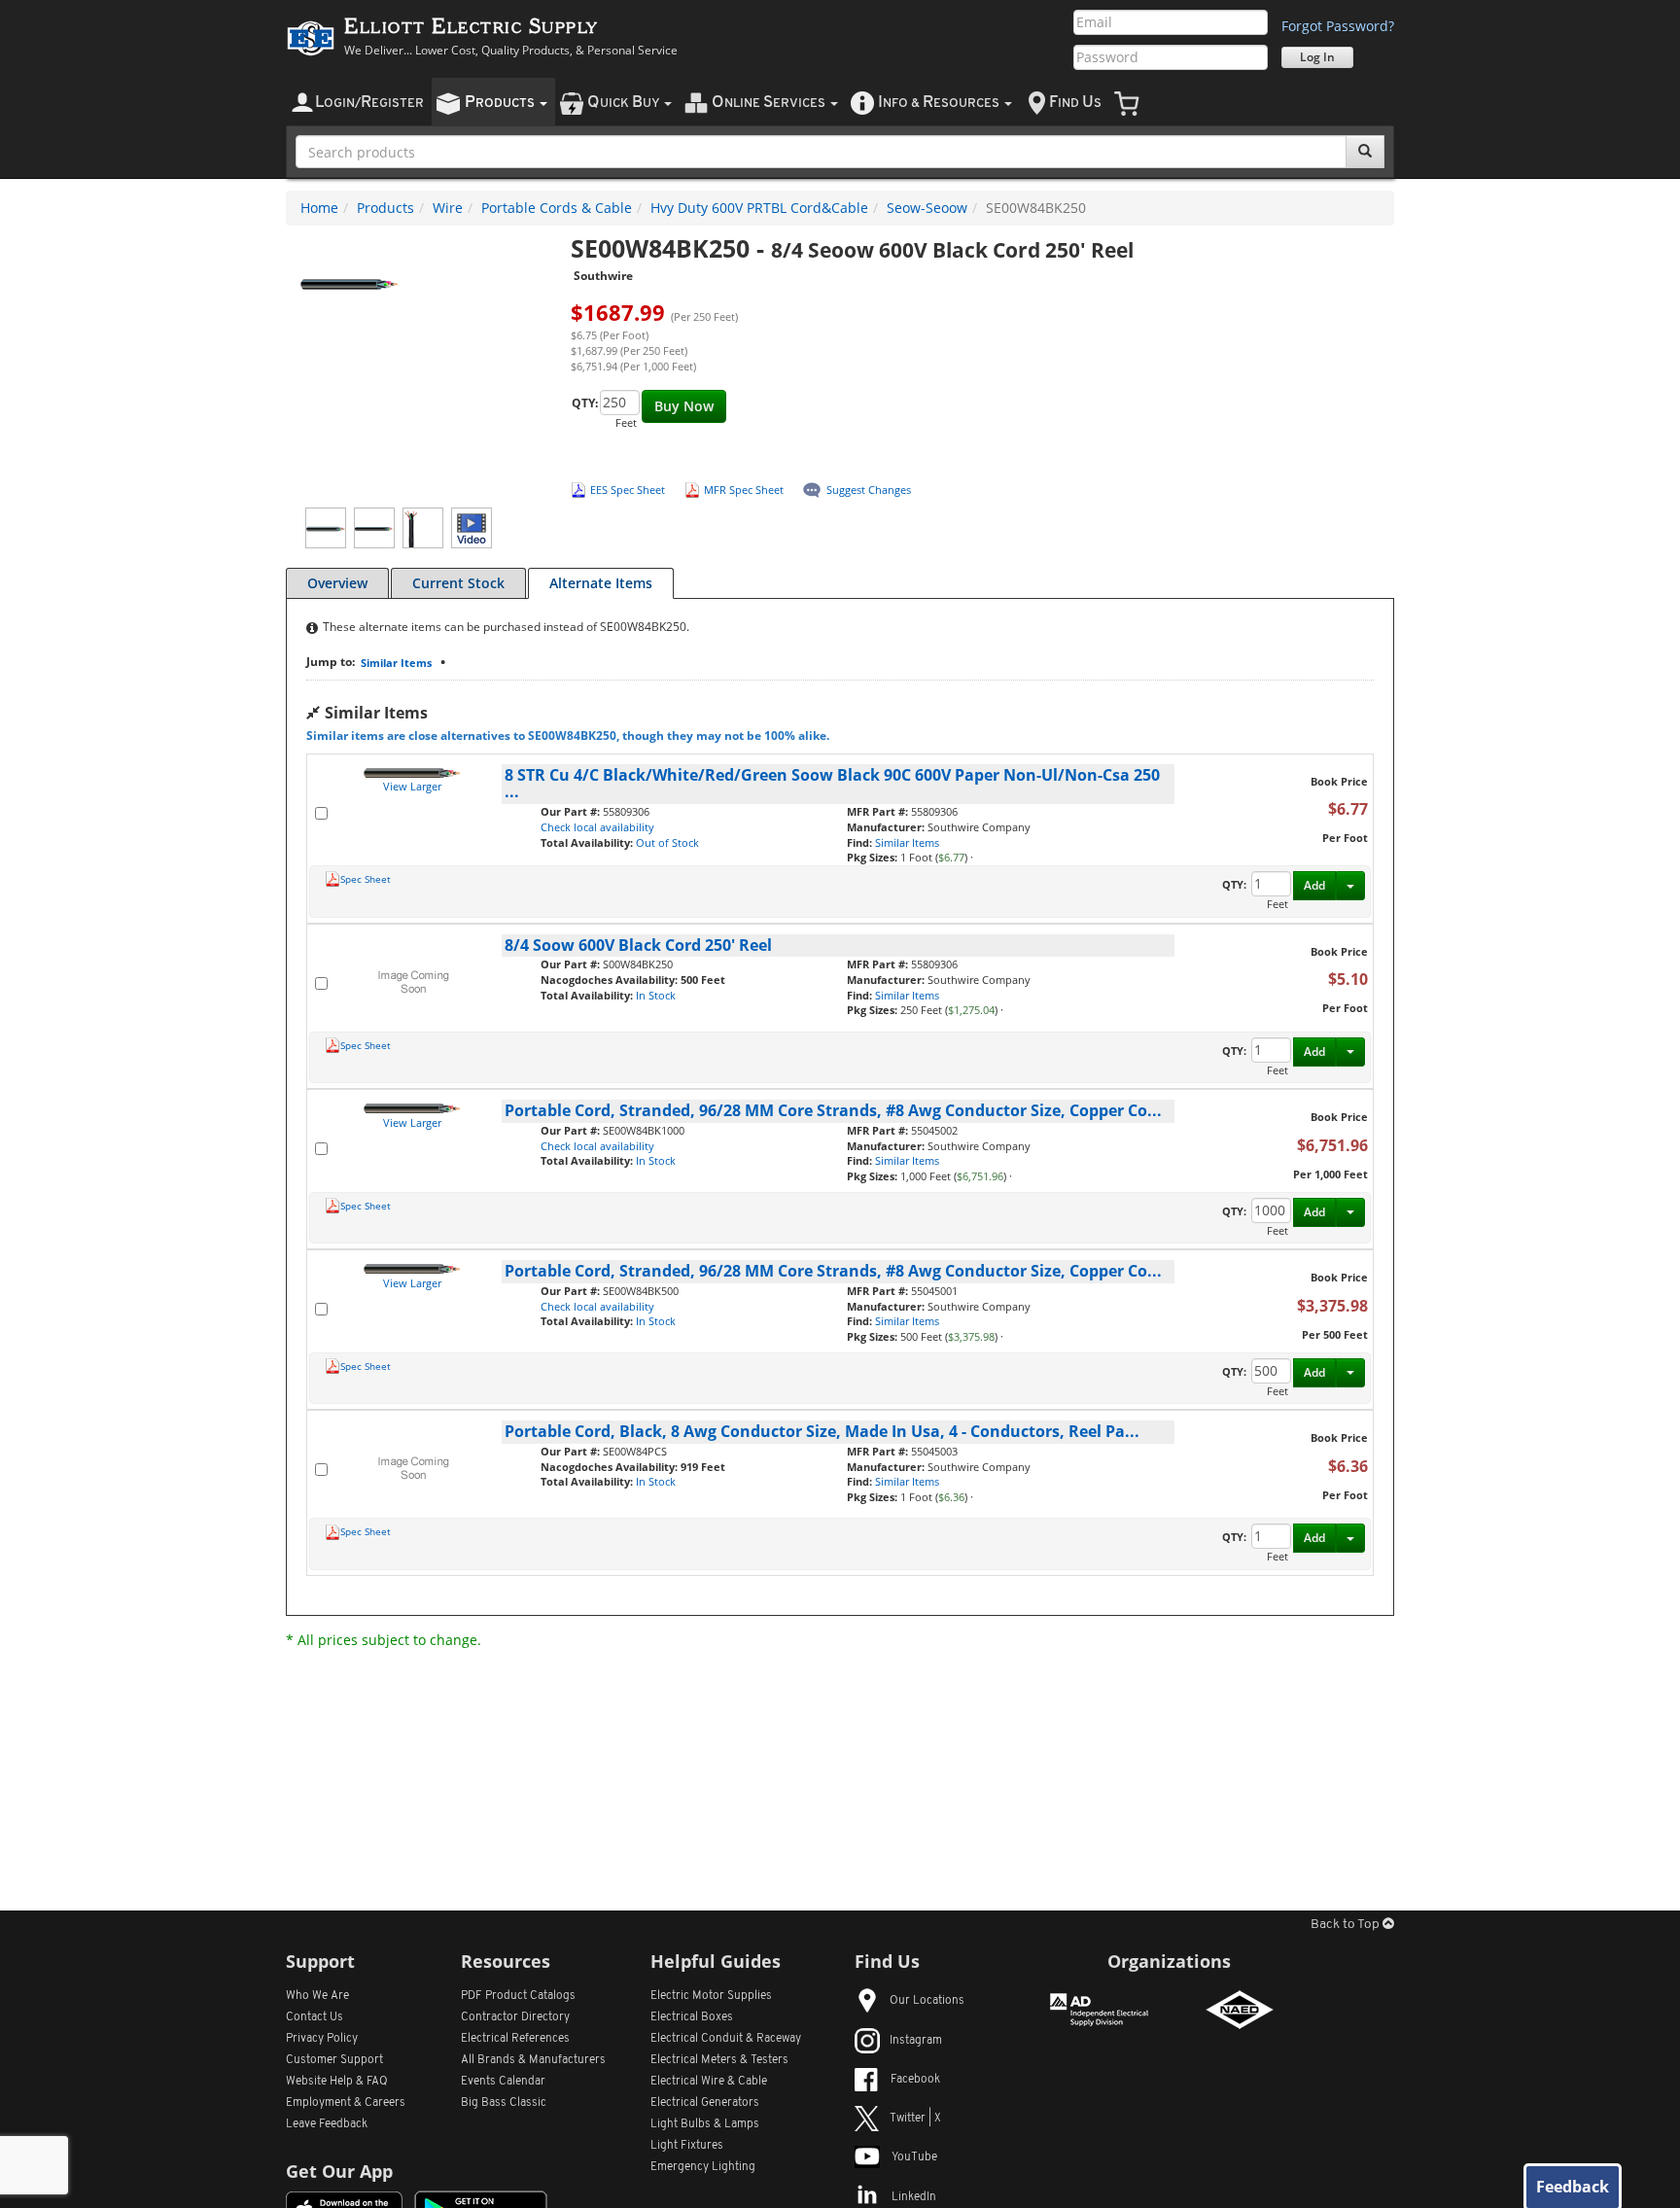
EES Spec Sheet (628, 490)
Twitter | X (915, 2119)
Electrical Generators (705, 2103)
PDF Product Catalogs (518, 1996)
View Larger (412, 786)
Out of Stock (667, 842)
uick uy (625, 103)
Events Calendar (503, 2082)
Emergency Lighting (703, 2167)
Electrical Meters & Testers (719, 2060)
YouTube (914, 2157)
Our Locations (927, 2001)
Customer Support (334, 2060)
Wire (448, 208)
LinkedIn (914, 2197)
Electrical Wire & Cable (709, 2082)
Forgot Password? (1338, 26)
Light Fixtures (687, 2146)
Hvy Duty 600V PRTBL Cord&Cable (759, 208)
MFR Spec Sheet (744, 490)
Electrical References (515, 2039)
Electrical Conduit (726, 2039)
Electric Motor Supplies (711, 1996)
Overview (337, 583)
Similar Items (396, 663)
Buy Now (684, 406)
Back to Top (1347, 1925)
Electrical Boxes (692, 2017)
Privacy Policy (322, 2039)
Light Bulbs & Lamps (705, 2124)
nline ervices (770, 103)
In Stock (656, 995)
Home (319, 208)
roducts (501, 103)
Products (385, 208)
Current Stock (458, 583)
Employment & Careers (346, 2103)
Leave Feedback (327, 2124)
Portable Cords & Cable (557, 208)
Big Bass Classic (504, 2103)
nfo (939, 103)
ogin (369, 103)
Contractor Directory (515, 2017)
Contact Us (315, 2017)
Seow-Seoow (927, 208)
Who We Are (317, 1996)
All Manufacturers (533, 2060)
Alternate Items (601, 583)
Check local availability (597, 827)
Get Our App (339, 2171)
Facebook (915, 2080)
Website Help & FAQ (337, 2082)
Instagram (916, 2041)
